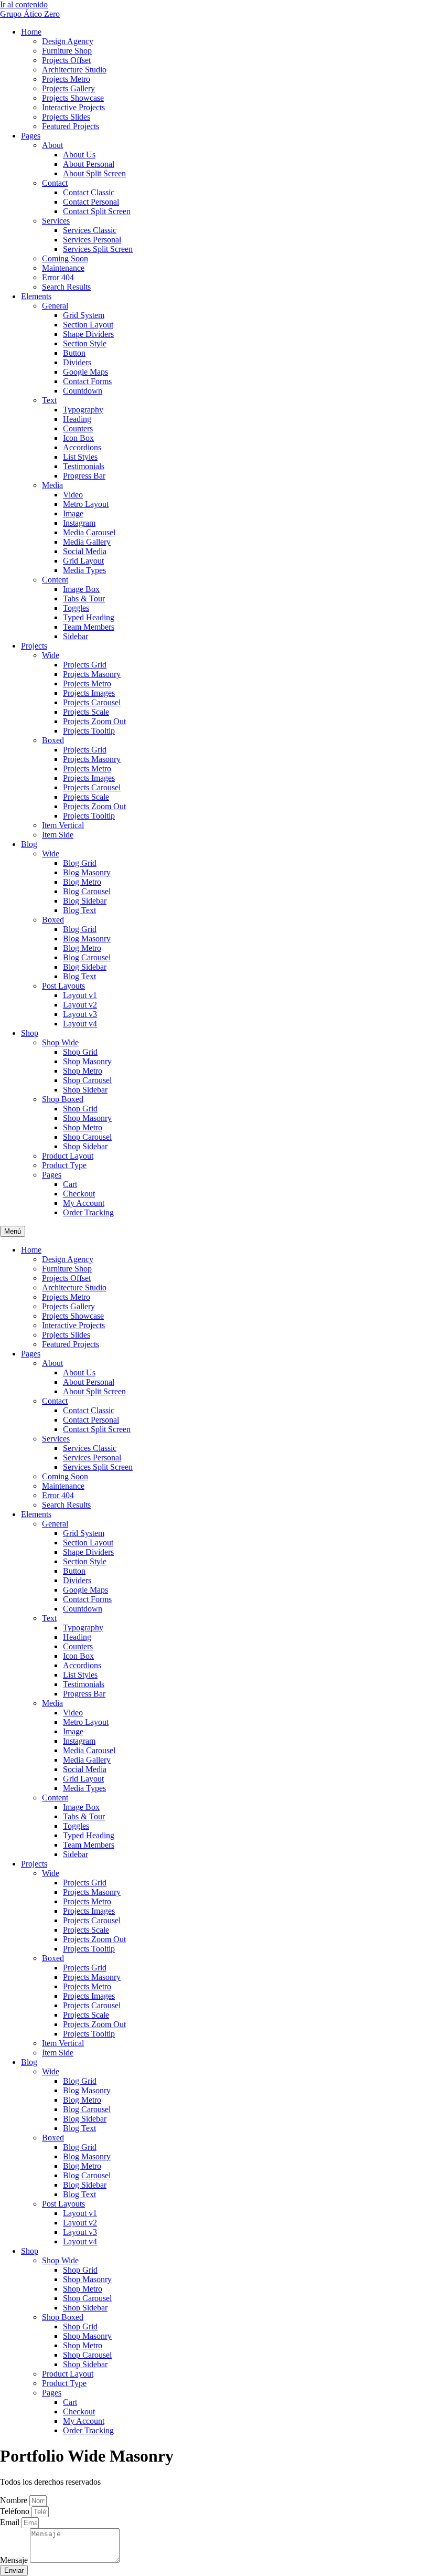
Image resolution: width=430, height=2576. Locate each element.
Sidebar (76, 636)
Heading (77, 419)
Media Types (84, 570)
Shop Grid (80, 1052)
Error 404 (58, 277)
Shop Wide (60, 1042)
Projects (34, 646)
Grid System (84, 315)
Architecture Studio (74, 70)
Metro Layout (86, 504)
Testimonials (84, 466)
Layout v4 (80, 1024)
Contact (55, 183)
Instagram (79, 523)
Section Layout (88, 325)
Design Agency (68, 41)
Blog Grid (80, 863)
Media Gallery (87, 542)
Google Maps (85, 372)
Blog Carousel (87, 891)
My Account (84, 1203)
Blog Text (79, 910)
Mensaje (15, 2560)
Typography (83, 410)
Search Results (66, 287)
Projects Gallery (68, 88)
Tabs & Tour (84, 598)
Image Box (81, 589)
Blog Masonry (87, 872)
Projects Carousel (92, 702)
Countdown (83, 391)
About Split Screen (94, 173)
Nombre (15, 2500)
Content (55, 580)
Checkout (79, 1194)
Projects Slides (66, 117)
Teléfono (16, 2511)
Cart (70, 1184)
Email (11, 2522)
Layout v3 (80, 1014)
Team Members (89, 627)
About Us (79, 155)
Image (73, 513)
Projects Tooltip (89, 731)
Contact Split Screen (97, 211)
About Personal (89, 164)
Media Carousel (89, 532)
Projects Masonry (92, 674)
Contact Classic (89, 192)
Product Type (64, 1165)
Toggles (76, 608)
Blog (29, 844)
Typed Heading (89, 617)
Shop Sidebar (85, 1090)
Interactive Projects (73, 107)
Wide (51, 655)
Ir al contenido (24, 4)
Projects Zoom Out (94, 721)
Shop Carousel (87, 1080)
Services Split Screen (98, 249)
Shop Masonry (87, 1061)
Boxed (53, 740)
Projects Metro (66, 79)
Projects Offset (66, 60)
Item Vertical (63, 825)
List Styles (80, 457)
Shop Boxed (63, 1099)
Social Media (85, 551)
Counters (78, 428)
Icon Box (78, 438)
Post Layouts (63, 986)
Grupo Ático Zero (30, 14)
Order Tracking (88, 1212)
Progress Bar (84, 476)
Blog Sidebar (85, 901)
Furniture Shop (67, 51)
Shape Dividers (88, 334)
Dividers (77, 362)
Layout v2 (80, 1005)
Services (56, 221)
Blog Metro (82, 882)
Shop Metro (83, 1071)
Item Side (58, 835)
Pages (31, 136)
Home (31, 32)
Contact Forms (87, 381)
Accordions (82, 447)
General (55, 306)
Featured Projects (71, 126)
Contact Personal (91, 202)
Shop (30, 1033)
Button (74, 353)
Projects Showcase (73, 98)
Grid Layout (83, 561)
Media (52, 485)
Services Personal (92, 240)
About (52, 145)
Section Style (85, 343)
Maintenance (63, 268)
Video (73, 495)
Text (49, 400)
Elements (36, 296)
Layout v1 (80, 995)
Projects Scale (86, 712)
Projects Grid (85, 665)
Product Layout (68, 1156)
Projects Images (89, 693)
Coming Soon (65, 258)
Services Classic (90, 230)
